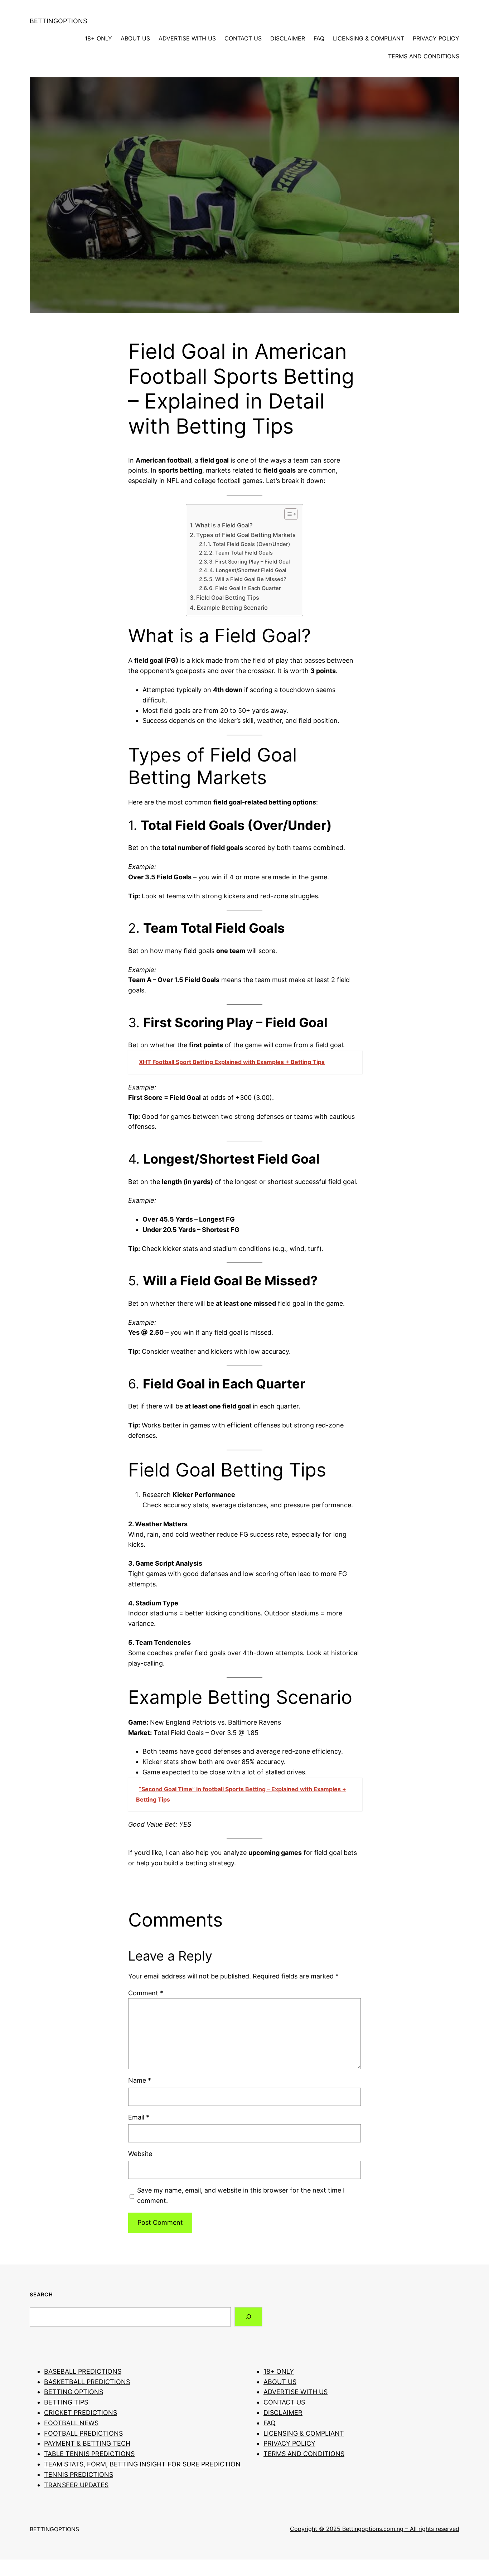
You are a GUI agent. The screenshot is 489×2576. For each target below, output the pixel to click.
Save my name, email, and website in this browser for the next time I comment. (241, 2195)
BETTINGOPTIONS (58, 21)
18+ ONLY (98, 38)
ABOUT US (135, 38)
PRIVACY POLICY (436, 38)
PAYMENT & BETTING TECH (87, 2443)
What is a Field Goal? (224, 525)
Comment (146, 1993)
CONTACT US (243, 38)
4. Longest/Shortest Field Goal (248, 570)
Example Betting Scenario (232, 608)
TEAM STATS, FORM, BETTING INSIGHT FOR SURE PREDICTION (142, 2464)
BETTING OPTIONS (74, 2392)
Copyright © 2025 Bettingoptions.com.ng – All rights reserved (375, 2529)
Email (139, 2117)
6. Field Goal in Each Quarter (245, 588)
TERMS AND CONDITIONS (424, 56)
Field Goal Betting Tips (228, 598)
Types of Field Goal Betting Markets (246, 535)
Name (140, 2080)
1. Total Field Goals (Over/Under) (249, 544)
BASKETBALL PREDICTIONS (87, 2382)
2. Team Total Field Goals (241, 553)
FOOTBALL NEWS (71, 2423)
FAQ (319, 38)
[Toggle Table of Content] (287, 514)
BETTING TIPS (66, 2402)
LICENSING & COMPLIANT (369, 38)
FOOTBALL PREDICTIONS (83, 2433)
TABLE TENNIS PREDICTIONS (89, 2454)
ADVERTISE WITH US (187, 38)
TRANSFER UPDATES (76, 2485)
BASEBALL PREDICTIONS (83, 2371)
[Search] (248, 2317)
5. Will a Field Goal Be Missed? (248, 579)
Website (140, 2154)
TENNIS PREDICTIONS (79, 2474)
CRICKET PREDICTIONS (81, 2413)
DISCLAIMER (288, 38)
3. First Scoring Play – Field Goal (250, 562)
